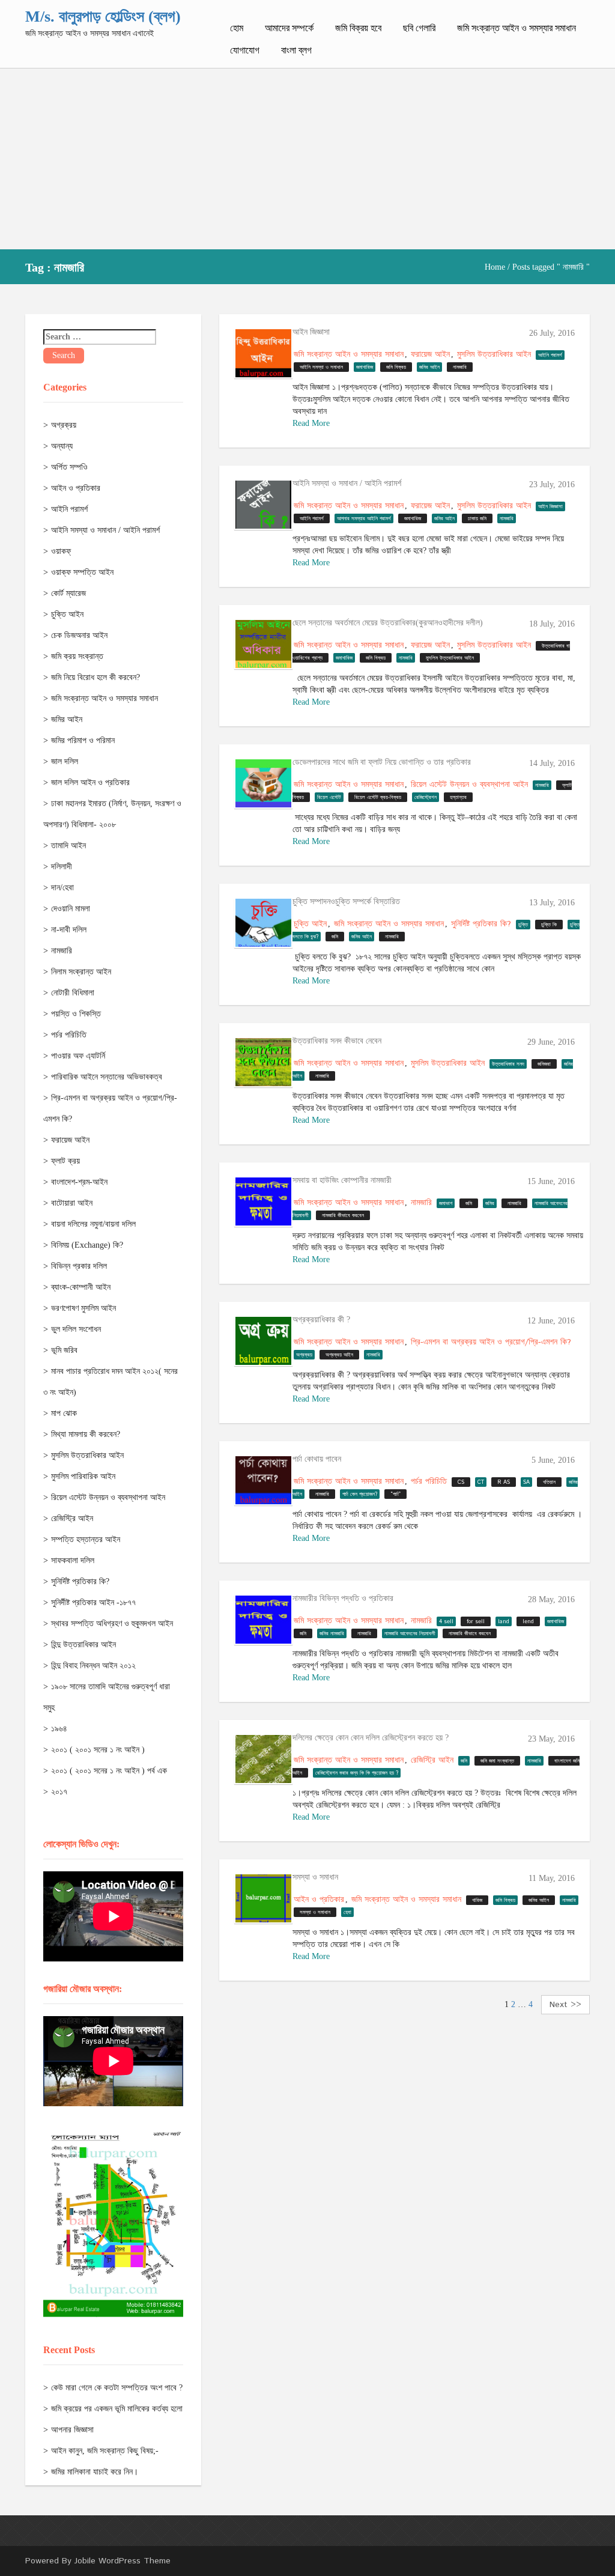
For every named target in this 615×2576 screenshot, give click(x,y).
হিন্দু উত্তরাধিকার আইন (83, 1645)
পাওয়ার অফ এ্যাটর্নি (78, 1056)
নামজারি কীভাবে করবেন (343, 1216)
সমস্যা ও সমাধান (315, 1877)
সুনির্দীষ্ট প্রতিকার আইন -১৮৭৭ (93, 1602)
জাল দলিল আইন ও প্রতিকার (90, 782)
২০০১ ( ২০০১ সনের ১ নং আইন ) (98, 1750)
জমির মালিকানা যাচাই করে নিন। (95, 2472)
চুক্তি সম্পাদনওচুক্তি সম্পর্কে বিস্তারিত (346, 901)
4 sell (446, 1622)
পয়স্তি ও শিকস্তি (76, 1014)
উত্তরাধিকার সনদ (508, 1064)
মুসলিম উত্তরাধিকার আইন (87, 1455)
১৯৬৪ (59, 1729)
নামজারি (62, 951)
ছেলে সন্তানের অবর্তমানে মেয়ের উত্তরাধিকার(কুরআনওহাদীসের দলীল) (388, 623)
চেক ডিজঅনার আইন (79, 635)
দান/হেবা (62, 888)
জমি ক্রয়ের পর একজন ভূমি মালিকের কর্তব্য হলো (117, 2409)
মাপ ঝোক (64, 1413)
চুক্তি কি (549, 925)
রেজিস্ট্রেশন (426, 797)
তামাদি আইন (68, 846)
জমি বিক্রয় (396, 367)
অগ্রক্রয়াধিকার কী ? (321, 1320)
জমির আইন (67, 719)
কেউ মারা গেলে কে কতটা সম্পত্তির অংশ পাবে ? (117, 2388)
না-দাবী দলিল (69, 930)
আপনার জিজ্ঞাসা (72, 2430)
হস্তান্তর (458, 797)
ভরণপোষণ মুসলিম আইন (83, 1308)
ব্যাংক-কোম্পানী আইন (81, 1287)
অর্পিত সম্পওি (69, 467)
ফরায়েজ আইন (70, 1140)
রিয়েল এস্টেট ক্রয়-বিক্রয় (378, 797)
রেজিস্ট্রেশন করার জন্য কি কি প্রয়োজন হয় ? (357, 1773)
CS (461, 1482)
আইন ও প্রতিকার (76, 488)
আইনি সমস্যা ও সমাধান (321, 367)
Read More (311, 423)
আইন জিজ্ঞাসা (311, 332)
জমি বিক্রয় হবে (358, 28)
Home (495, 267)
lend (528, 1622)
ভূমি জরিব (64, 1350)
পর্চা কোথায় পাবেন (317, 1459)
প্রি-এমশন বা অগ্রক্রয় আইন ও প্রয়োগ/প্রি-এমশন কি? (491, 1342)
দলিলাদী (62, 867)
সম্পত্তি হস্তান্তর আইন (86, 1539)
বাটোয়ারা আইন (72, 1203)
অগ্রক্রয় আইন (339, 1355)
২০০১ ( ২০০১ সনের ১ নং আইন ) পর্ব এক (109, 1771)
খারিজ (477, 1900)
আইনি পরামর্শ (69, 509)
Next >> (565, 2005)
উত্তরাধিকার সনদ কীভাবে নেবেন (337, 1041)
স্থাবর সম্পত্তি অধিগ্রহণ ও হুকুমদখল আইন (112, 1624)
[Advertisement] (307, 159)
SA (526, 1482)
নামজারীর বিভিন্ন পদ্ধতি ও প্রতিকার (343, 1598)
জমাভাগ (446, 1204)
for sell (476, 1622)
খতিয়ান (549, 1482)
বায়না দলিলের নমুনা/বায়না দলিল (93, 1224)
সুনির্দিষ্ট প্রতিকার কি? (80, 1581)
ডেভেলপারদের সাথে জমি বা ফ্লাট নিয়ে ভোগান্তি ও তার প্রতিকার (382, 762)
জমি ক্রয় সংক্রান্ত (77, 656)
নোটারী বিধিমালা (73, 993)
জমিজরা (544, 1064)
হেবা (347, 1912)
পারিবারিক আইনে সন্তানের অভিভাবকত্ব (107, 1077)
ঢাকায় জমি (477, 519)
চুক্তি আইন (67, 614)
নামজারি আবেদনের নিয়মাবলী (410, 1634)
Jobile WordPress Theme (123, 2561)
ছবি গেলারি (419, 28)
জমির (490, 1204)
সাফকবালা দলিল (73, 1560)
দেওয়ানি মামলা (71, 909)
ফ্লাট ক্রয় (65, 1161)
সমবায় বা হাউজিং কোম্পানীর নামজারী (342, 1180)
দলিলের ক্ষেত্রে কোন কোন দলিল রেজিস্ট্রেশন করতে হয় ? (371, 1738)
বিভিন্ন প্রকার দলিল (79, 1266)
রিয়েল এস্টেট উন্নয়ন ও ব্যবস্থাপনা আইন (108, 1497)
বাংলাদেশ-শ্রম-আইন (79, 1182)
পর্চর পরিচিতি (69, 1035)
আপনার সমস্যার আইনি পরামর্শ (364, 519)
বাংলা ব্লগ (296, 50)
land (504, 1622)
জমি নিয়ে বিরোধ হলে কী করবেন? (95, 677)
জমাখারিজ (365, 367)
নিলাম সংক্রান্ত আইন (81, 972)
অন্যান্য (62, 446)
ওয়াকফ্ (61, 551)
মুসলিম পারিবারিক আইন (83, 1476)
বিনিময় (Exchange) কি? (87, 1245)
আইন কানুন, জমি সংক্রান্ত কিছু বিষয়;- (105, 2451)
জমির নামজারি (332, 1634)
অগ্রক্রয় (64, 425)
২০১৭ (59, 1792)
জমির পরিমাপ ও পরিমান (83, 740)
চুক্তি (523, 925)
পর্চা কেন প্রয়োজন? (360, 1494)
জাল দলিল (65, 761)
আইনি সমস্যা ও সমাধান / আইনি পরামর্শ (105, 530)
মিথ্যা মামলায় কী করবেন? (86, 1434)
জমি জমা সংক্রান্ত (497, 1761)
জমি (335, 937)
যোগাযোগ (245, 50)
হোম (237, 28)
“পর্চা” (395, 1494)
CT (481, 1482)
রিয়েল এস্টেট (329, 797)
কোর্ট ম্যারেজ (68, 593)
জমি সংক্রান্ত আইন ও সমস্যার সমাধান (517, 28)
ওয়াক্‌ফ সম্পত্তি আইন (82, 572)
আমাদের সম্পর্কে (289, 28)
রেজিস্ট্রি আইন (72, 1518)
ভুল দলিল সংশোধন (76, 1329)
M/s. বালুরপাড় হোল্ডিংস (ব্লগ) (103, 17)
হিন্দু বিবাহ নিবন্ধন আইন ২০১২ (93, 1666)
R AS (504, 1482)
